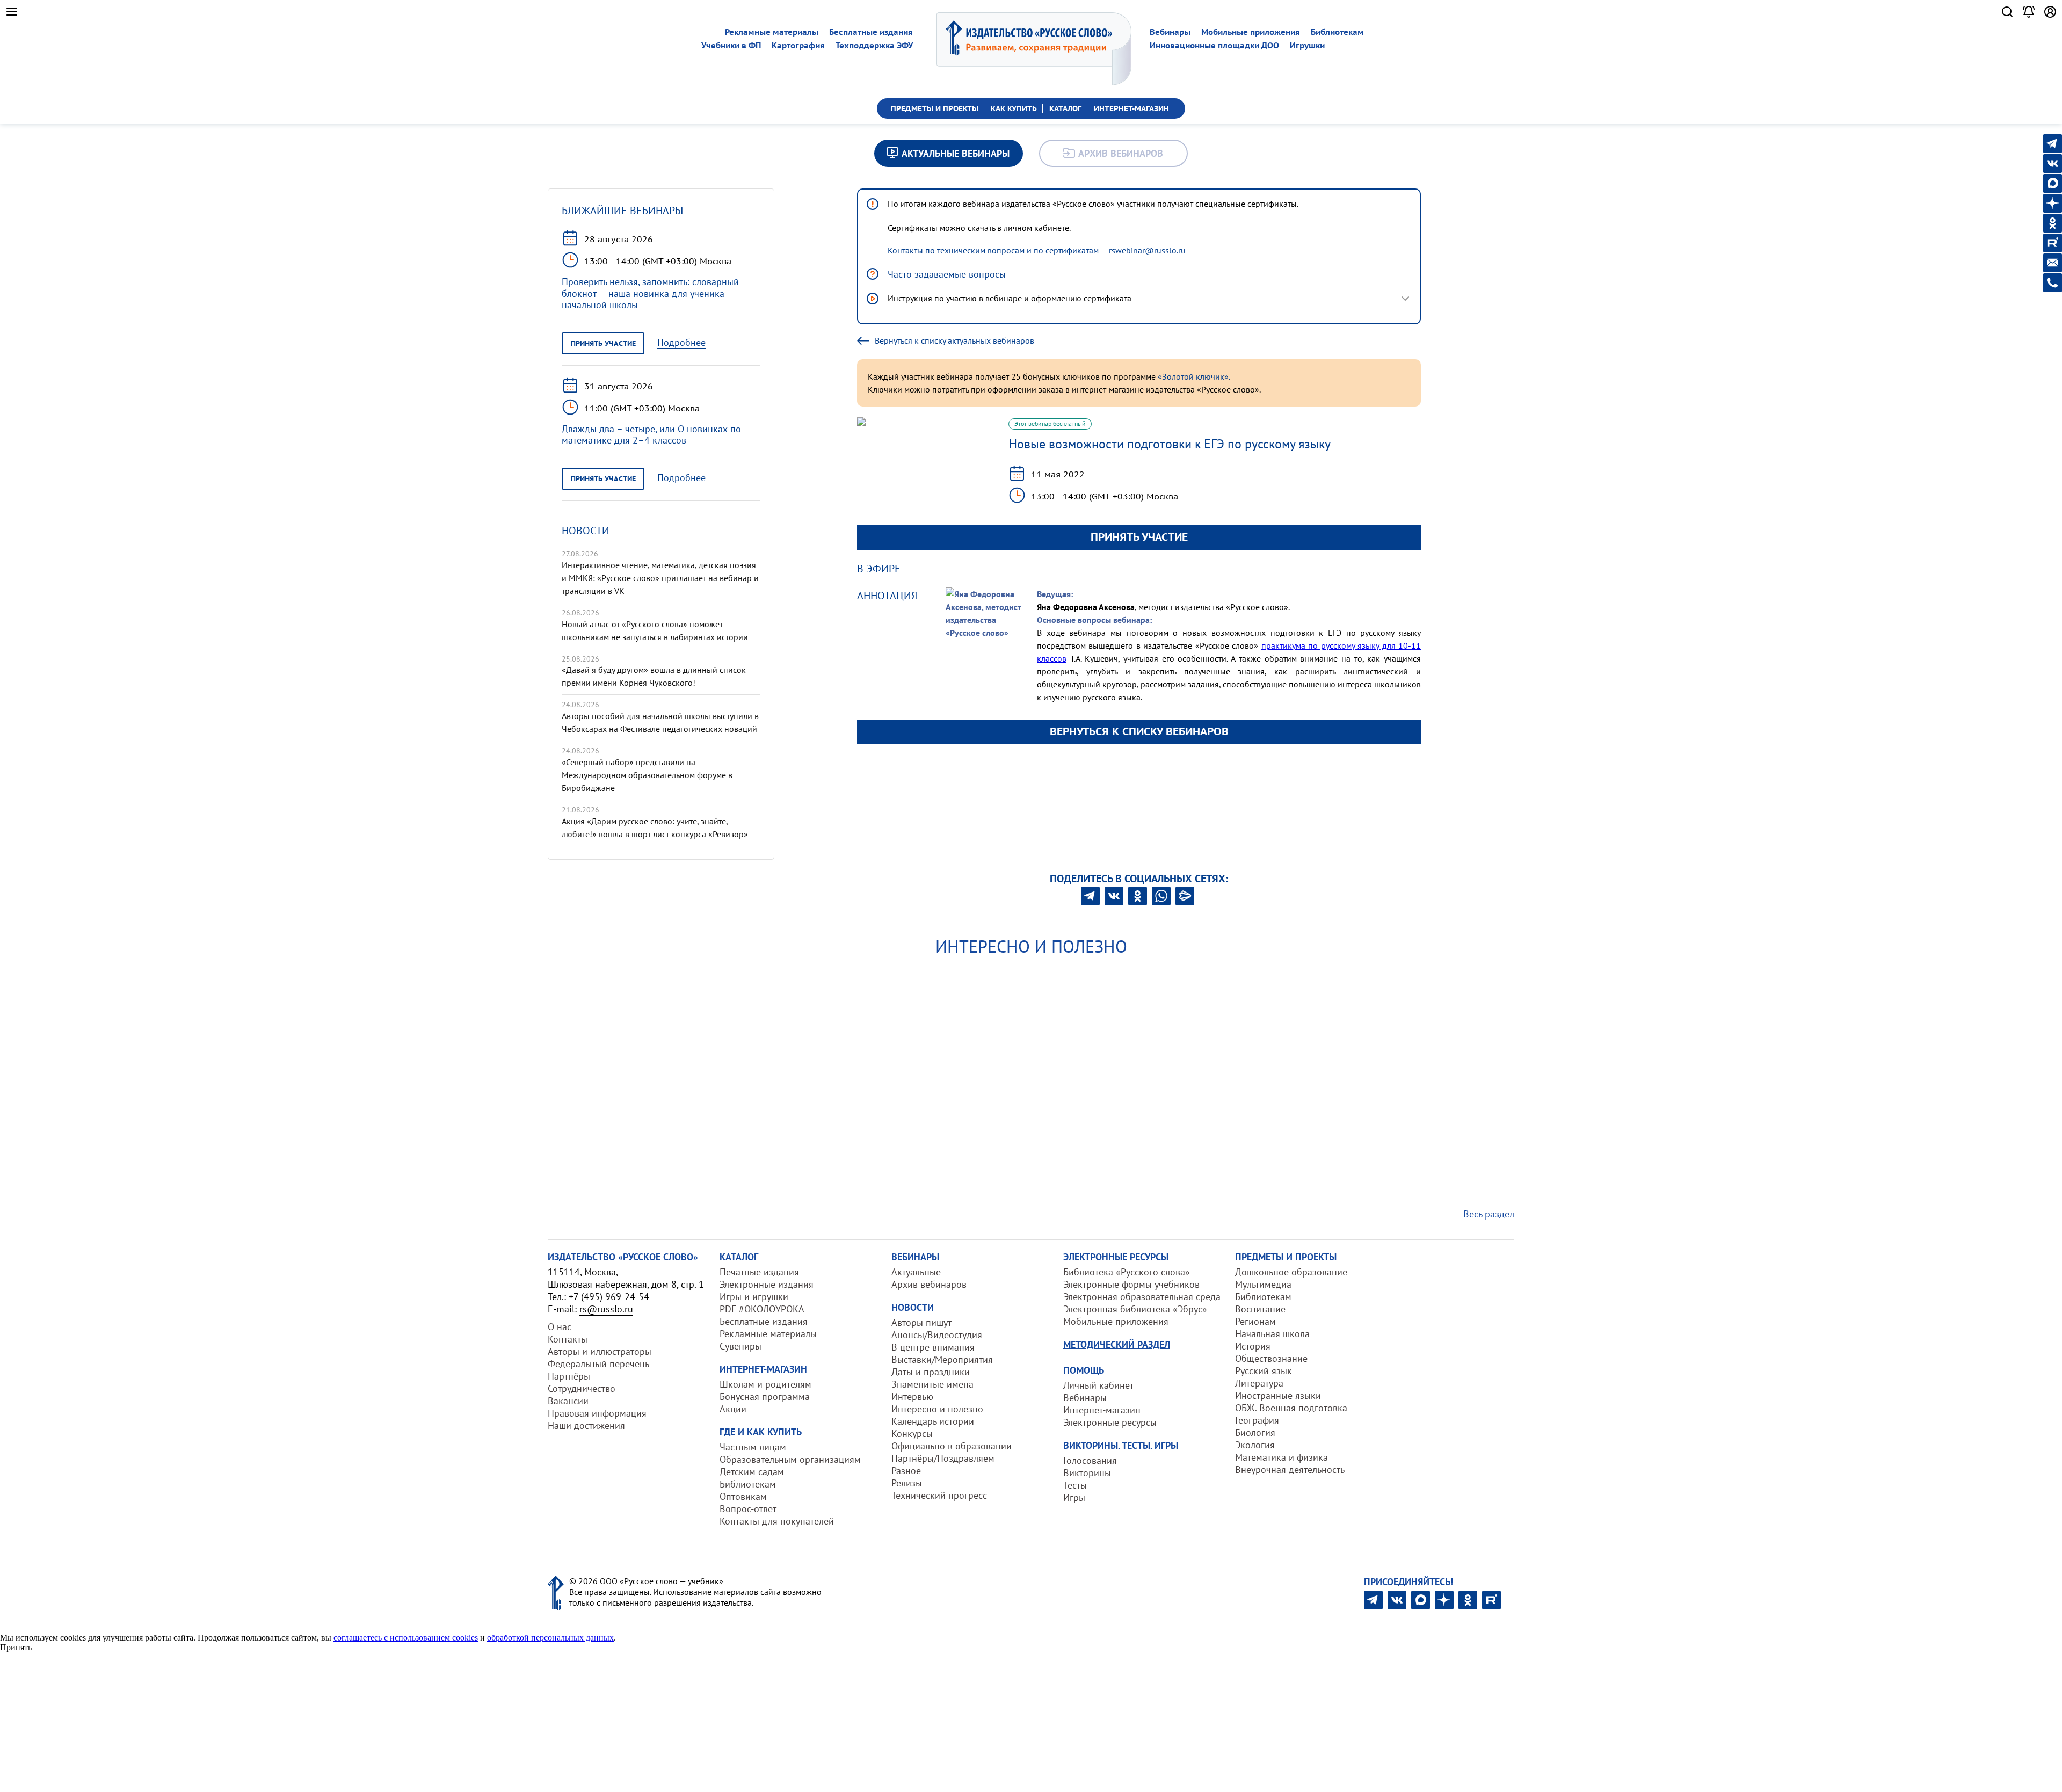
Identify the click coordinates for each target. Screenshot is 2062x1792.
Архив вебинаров (929, 1284)
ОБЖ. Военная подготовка (1291, 1408)
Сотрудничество (582, 1388)
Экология (1255, 1445)
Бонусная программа (765, 1396)
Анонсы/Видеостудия (937, 1335)
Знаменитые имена (932, 1384)
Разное (906, 1471)
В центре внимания (933, 1347)
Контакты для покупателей (777, 1521)
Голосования (1090, 1460)
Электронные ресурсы (1110, 1422)
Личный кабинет (1098, 1385)
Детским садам (752, 1472)
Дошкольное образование (1291, 1272)
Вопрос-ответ (748, 1509)
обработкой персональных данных (550, 1638)
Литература (1259, 1383)
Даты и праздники (931, 1372)
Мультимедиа (1263, 1284)
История (1253, 1346)
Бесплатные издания (871, 32)
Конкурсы (912, 1434)
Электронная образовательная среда (1142, 1297)
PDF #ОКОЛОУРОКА (762, 1309)
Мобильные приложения (1251, 32)
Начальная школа (1272, 1334)
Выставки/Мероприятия (942, 1359)
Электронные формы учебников (1131, 1284)
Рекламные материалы (772, 32)
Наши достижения (586, 1425)
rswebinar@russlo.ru (1147, 250)
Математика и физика (1282, 1457)
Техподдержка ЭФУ (874, 45)
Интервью (912, 1396)
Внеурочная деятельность (1290, 1470)
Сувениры (740, 1346)
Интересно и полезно (937, 1409)
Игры (1074, 1497)
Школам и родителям (765, 1384)
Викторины (1087, 1473)
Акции (733, 1409)
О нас (560, 1327)
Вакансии (568, 1401)
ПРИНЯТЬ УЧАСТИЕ (1139, 537)
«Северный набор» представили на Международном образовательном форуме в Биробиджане (647, 775)
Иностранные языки (1278, 1395)
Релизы (907, 1483)
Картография (798, 45)
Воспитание (1260, 1309)
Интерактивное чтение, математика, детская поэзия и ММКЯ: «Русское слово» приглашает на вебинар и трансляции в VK (660, 578)
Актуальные (916, 1272)
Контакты (568, 1339)
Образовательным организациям (790, 1459)
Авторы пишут (921, 1322)
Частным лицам (753, 1447)
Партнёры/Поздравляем (943, 1458)
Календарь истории (933, 1421)
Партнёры (569, 1376)
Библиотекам (1337, 32)
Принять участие (603, 343)
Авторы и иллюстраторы (600, 1351)
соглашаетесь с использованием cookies (406, 1638)
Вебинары (1170, 32)
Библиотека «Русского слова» (1127, 1272)
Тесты (1075, 1485)
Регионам (1255, 1321)
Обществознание (1271, 1358)
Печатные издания (759, 1272)
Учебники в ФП (731, 45)
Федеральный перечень (598, 1364)
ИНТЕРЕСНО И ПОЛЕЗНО (1031, 946)
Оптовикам (743, 1496)
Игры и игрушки (754, 1297)
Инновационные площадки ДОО (1214, 45)
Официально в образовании (952, 1446)
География (1257, 1420)
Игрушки (1307, 45)
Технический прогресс (939, 1495)
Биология (1255, 1432)
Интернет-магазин (1102, 1410)
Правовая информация (597, 1413)
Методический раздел (1117, 1344)
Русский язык (1264, 1371)
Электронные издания (767, 1284)
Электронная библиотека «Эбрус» (1135, 1309)
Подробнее (681, 343)
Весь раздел (1489, 1214)
